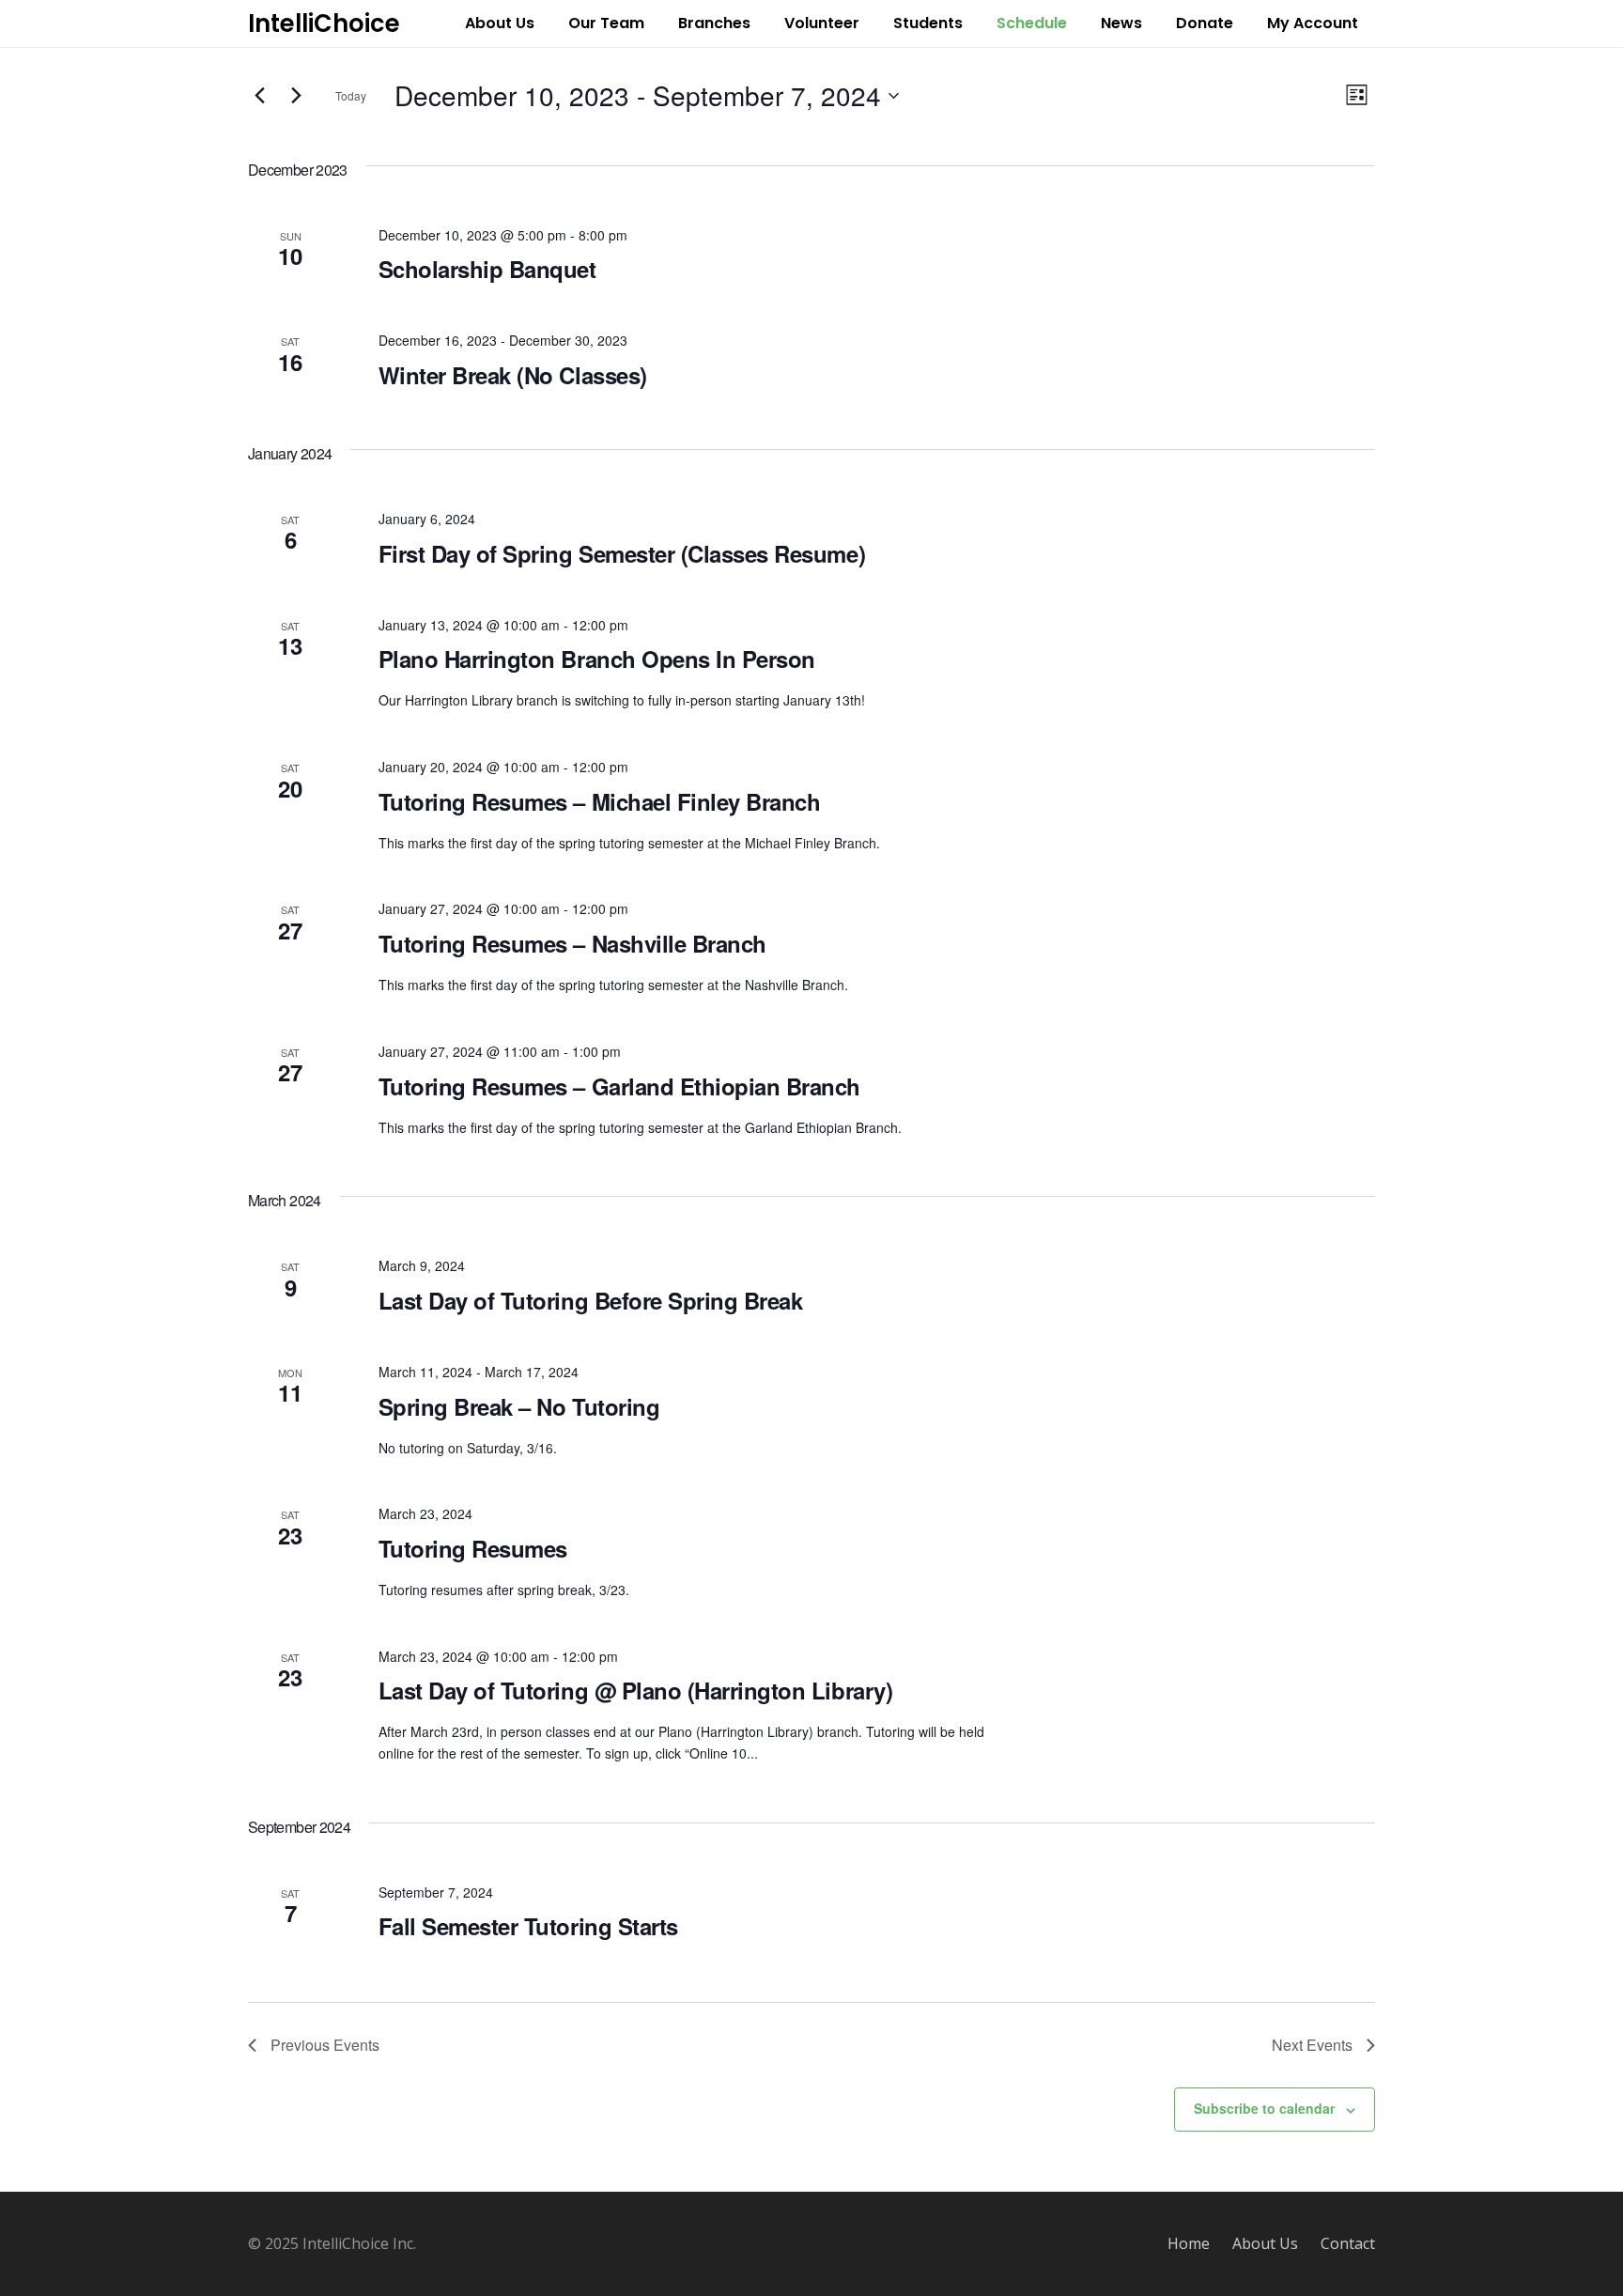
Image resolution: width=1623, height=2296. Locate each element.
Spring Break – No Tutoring (519, 1406)
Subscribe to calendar (1264, 2108)
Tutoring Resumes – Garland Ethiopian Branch (619, 1086)
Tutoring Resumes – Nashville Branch (572, 943)
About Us (1265, 2243)
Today (351, 95)
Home (1189, 2243)
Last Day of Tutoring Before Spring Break (591, 1300)
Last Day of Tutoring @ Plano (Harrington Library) (635, 1690)
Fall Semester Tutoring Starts (528, 1926)
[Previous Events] (259, 96)
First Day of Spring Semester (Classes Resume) (622, 553)
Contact (1348, 2243)
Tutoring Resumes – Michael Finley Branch (600, 801)
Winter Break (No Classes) (513, 375)
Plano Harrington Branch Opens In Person (597, 659)
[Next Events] (296, 96)
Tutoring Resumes (473, 1548)
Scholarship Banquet (487, 269)
